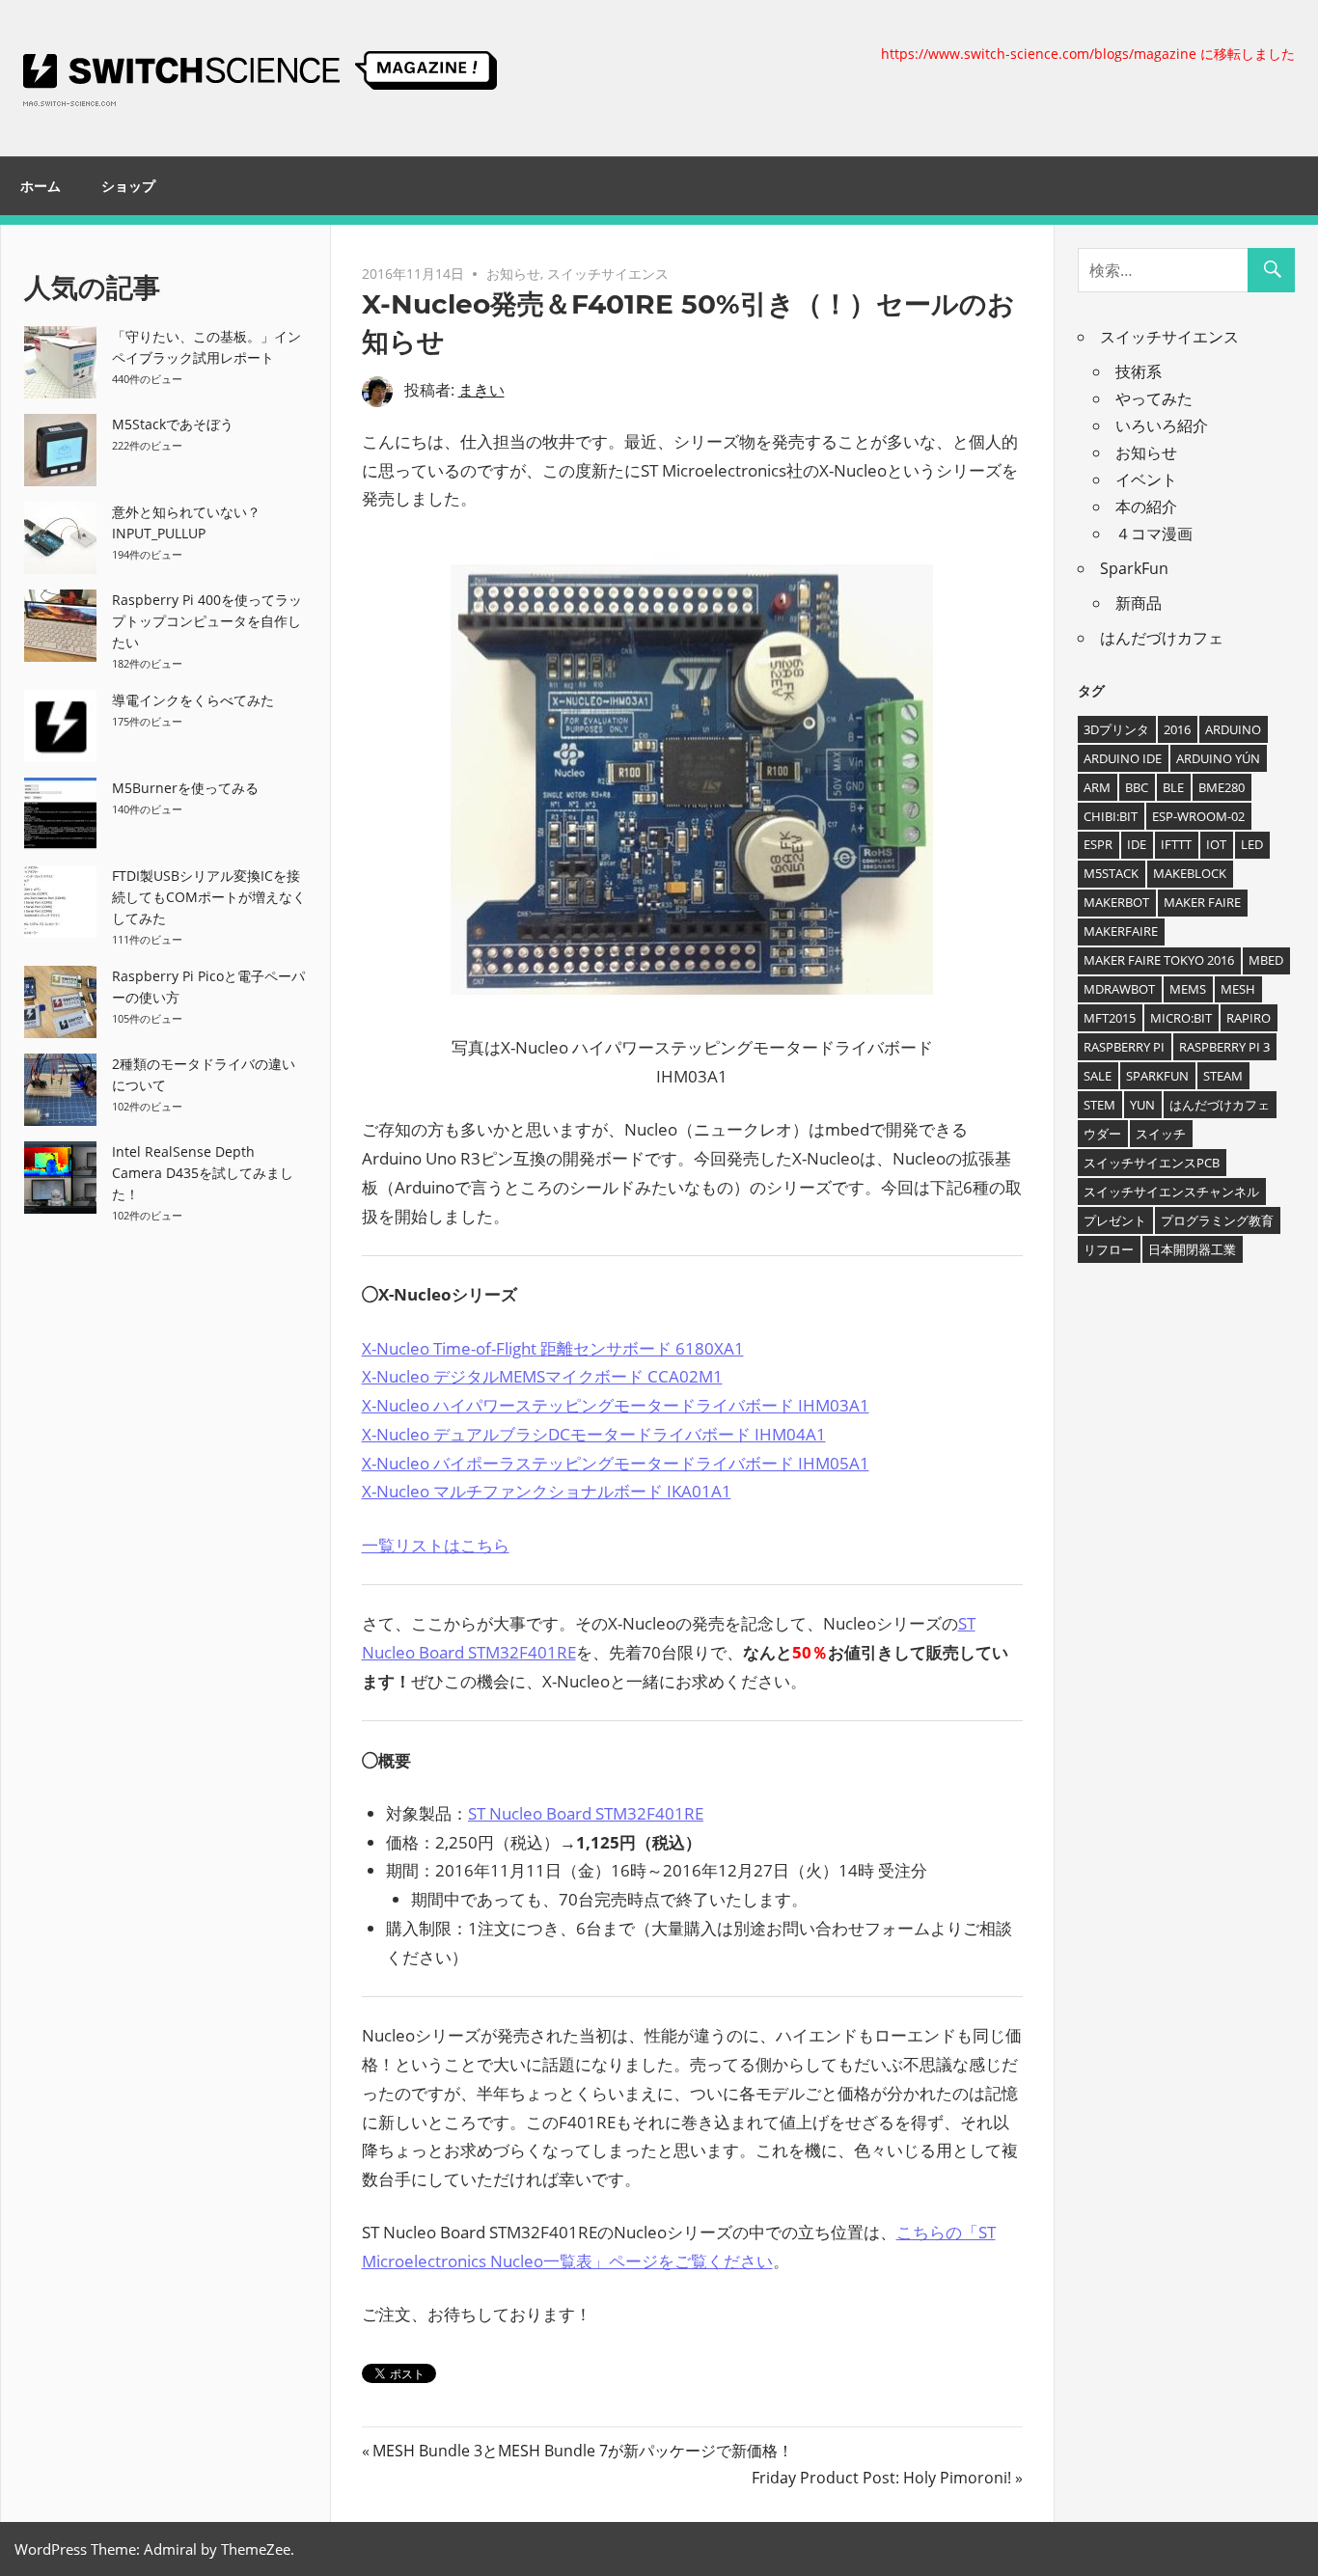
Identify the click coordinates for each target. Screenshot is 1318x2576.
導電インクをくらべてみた (193, 700)
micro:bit (1181, 1018)
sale (1098, 1076)
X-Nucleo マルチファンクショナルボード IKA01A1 (547, 1491)
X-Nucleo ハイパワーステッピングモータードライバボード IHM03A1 (616, 1405)
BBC (1137, 787)
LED (1252, 844)
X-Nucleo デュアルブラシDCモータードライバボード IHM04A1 (594, 1434)
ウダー (1102, 1134)
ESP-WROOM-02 (1198, 816)
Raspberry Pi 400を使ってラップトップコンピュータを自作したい (207, 621)
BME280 (1222, 787)
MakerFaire (1121, 931)
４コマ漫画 (1154, 534)
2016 (1177, 729)
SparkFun (1134, 568)
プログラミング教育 (1217, 1220)
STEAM (1223, 1076)
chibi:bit (1111, 816)
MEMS (1188, 989)
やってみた (1154, 398)
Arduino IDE (1123, 758)
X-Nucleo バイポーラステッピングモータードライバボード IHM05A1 (616, 1463)
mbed (1266, 960)
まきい (481, 390)
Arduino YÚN (1218, 758)
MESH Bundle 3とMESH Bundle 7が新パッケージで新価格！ (582, 2451)
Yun (1142, 1105)
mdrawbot (1119, 989)
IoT (1216, 844)
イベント (1146, 480)
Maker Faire (1202, 902)
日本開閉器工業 (1192, 1249)
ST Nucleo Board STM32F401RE (586, 1813)
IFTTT (1176, 844)
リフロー (1109, 1249)
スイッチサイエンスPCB (1152, 1163)
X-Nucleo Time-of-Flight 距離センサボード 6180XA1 (553, 1348)
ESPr (1098, 844)
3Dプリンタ (1116, 729)
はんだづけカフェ (1162, 638)
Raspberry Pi (1124, 1047)
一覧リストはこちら (436, 1545)
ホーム (41, 186)
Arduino (1233, 729)
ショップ (128, 186)
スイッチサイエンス (608, 274)
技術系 (1139, 371)
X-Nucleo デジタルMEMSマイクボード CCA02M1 (542, 1376)
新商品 (1139, 603)
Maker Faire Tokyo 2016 (1159, 960)
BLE (1173, 787)
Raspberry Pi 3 (1224, 1047)
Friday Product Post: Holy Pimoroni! (881, 2478)
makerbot (1116, 902)
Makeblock (1190, 873)
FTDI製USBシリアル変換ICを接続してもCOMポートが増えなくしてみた (209, 897)
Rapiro (1249, 1018)
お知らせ (513, 274)
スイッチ (1161, 1134)
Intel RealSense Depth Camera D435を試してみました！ (203, 1173)
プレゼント (1115, 1220)
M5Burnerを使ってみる (185, 788)
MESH (1238, 989)
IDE (1137, 844)
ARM (1097, 787)
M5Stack (1111, 873)
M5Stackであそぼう (173, 424)
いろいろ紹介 (1162, 425)
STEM (1099, 1105)
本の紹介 (1146, 507)
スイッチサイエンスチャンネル (1171, 1192)
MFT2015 (1110, 1018)
